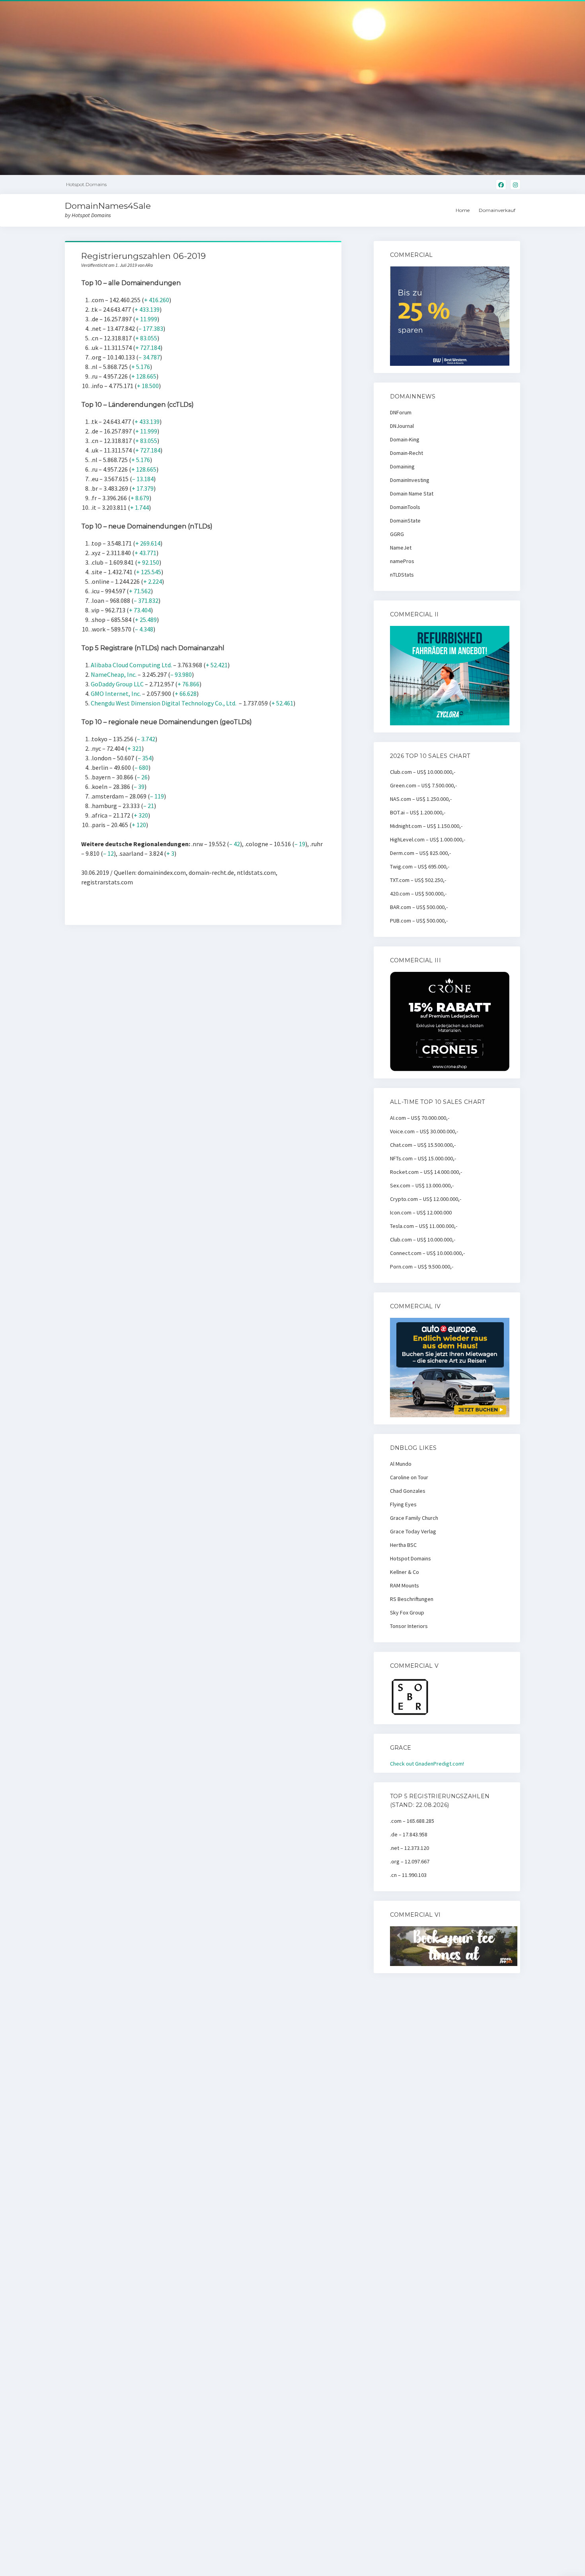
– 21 (149, 806)
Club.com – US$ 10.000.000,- (423, 772)
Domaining (402, 466)
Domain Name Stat (412, 493)
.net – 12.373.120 (409, 1848)
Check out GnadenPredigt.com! (427, 1764)
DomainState (405, 521)
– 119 (157, 796)
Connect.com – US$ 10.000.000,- (427, 1253)
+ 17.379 (143, 488)
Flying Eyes (403, 1504)
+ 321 (135, 748)
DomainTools (405, 507)
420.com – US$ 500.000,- (418, 894)
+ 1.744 (139, 507)
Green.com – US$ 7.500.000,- (423, 785)
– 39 (139, 787)
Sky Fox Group (407, 1612)
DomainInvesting (410, 480)
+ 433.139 (147, 309)
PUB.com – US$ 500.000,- (419, 921)
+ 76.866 (188, 684)
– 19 (300, 844)
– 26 (142, 777)
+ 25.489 (146, 620)
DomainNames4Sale (108, 206)
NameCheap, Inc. (114, 674)
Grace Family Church (414, 1518)
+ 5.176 (141, 367)
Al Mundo (401, 1464)
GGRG (397, 534)
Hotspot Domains (410, 1558)
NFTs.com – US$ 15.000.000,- (423, 1158)
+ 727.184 (148, 348)
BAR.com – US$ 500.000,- (419, 907)
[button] (568, 11)
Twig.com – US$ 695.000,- (420, 866)
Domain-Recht (407, 453)
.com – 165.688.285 (412, 1821)
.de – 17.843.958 (409, 1834)
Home (463, 210)
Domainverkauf (497, 210)
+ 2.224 (153, 581)
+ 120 (139, 825)
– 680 (141, 767)
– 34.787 (149, 357)
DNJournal (402, 426)
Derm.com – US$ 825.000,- (420, 853)
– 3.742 (146, 739)
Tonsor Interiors (409, 1626)
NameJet (401, 548)
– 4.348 (144, 629)
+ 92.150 (148, 562)
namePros (402, 561)
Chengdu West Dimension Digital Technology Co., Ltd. (164, 703)
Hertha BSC (403, 1545)
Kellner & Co (405, 1572)
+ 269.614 (148, 543)
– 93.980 (181, 674)
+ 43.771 (145, 553)
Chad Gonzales (408, 1491)
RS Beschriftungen (412, 1599)
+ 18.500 (148, 386)
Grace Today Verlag (413, 1531)
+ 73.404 (140, 610)
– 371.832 (146, 600)
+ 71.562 (140, 591)
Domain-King (405, 439)
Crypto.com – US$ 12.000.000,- (426, 1199)
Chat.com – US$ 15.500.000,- (423, 1145)
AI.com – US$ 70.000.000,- (420, 1118)
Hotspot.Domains (86, 184)
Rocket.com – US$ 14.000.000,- (426, 1172)
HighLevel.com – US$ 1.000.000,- (428, 839)
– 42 (235, 844)
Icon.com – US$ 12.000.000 (421, 1212)
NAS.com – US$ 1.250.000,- (421, 799)
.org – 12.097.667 (410, 1861)
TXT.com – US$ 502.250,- (418, 880)
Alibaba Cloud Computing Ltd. (131, 665)
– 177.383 (151, 328)
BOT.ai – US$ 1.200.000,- (418, 812)
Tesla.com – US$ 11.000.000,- (424, 1226)
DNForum (401, 412)
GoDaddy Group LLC (117, 684)
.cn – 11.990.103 (408, 1875)
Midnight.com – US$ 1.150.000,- (426, 826)
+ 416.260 (157, 300)
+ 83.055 (146, 338)
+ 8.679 (140, 498)
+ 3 (170, 853)
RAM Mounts (405, 1585)
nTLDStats (402, 575)
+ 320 (141, 815)
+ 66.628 (186, 694)
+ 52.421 (217, 665)
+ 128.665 (144, 376)
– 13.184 (143, 479)
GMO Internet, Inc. (116, 694)
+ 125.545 (149, 572)
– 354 (145, 758)
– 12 (108, 853)
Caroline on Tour (409, 1477)
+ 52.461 (282, 703)
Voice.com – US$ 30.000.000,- (424, 1131)
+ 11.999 (146, 319)
